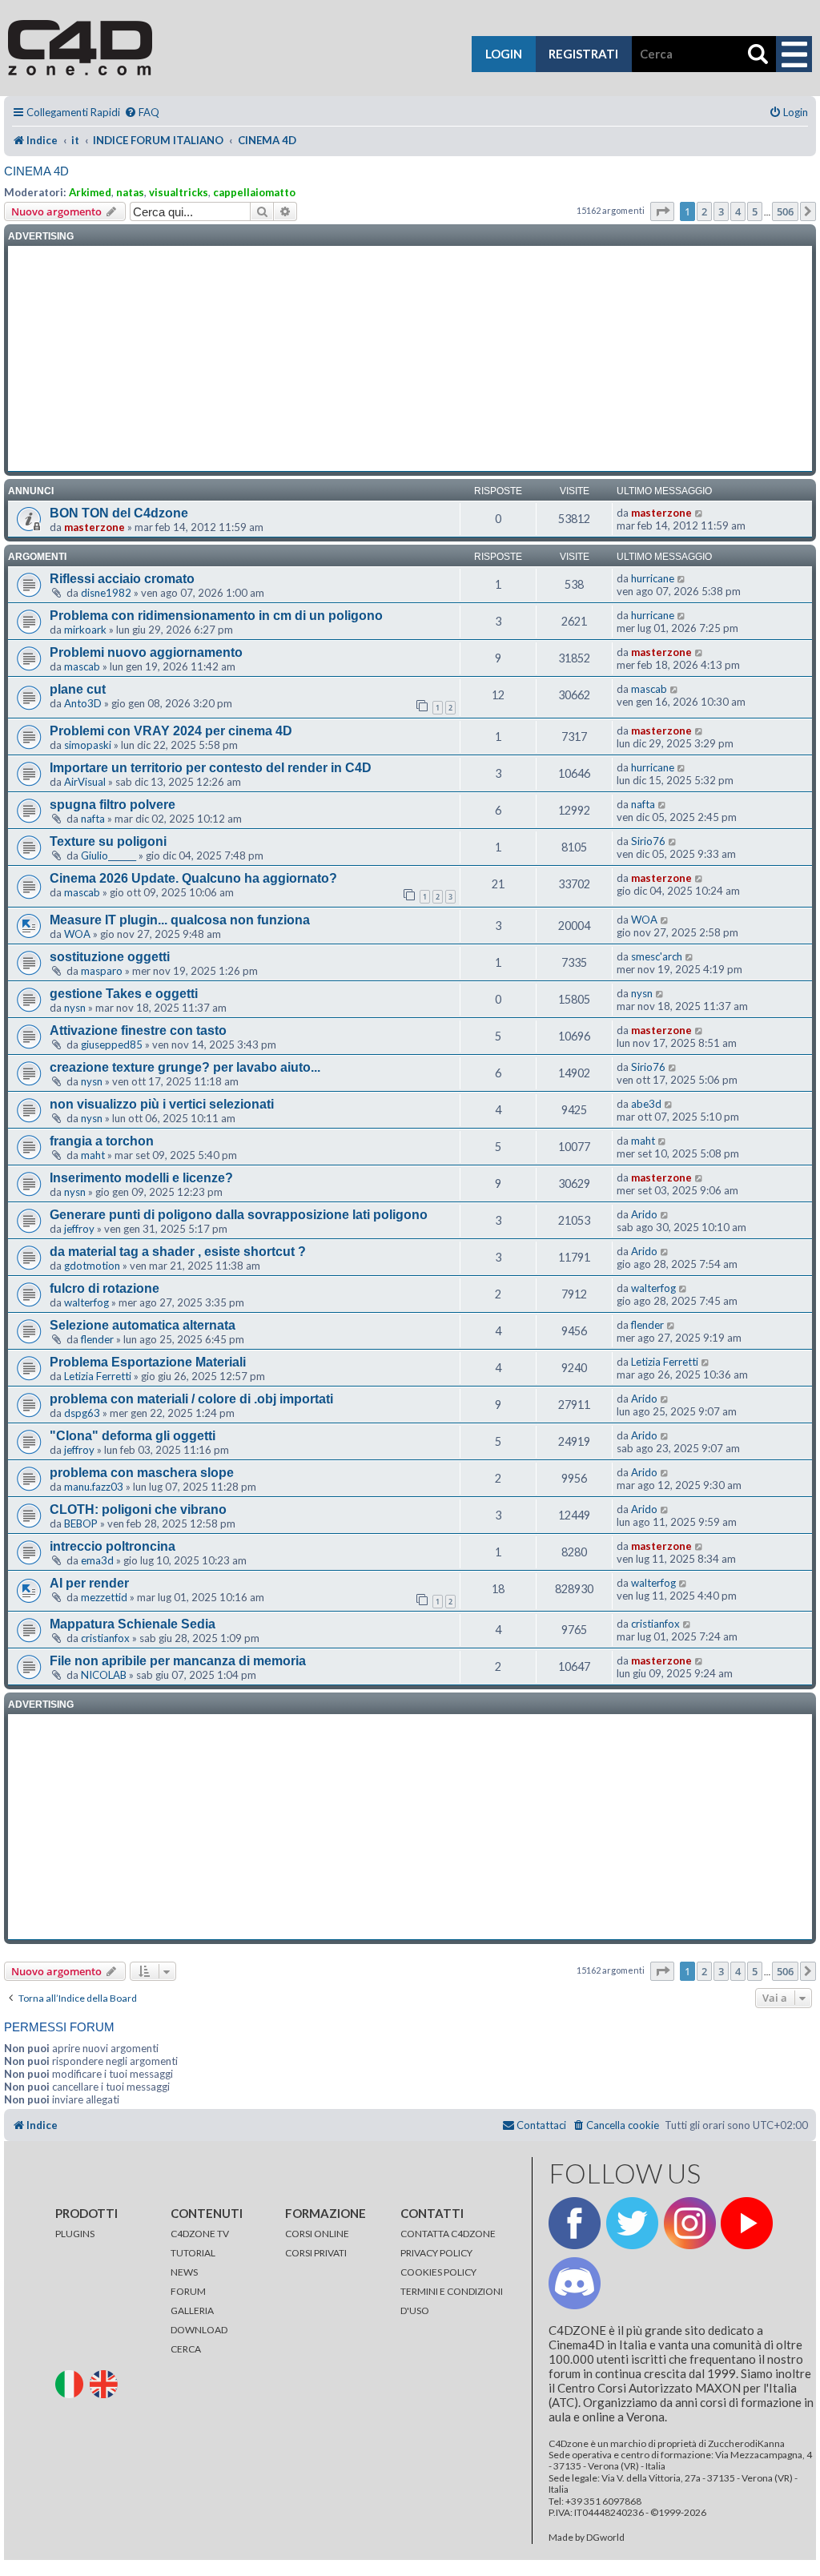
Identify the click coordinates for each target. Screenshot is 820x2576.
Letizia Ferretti (98, 1376)
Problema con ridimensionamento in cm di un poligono (216, 616)
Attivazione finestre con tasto (138, 1030)
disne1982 (106, 593)
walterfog (86, 1302)
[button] (662, 211)
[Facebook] (575, 2223)
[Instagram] (690, 2223)
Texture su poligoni (108, 841)
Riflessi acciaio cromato (122, 579)
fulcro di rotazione (105, 1288)
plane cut (78, 689)
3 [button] (721, 211)
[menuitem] (142, 113)
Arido (644, 1214)
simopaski (88, 745)
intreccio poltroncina (113, 1546)
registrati (583, 54)
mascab (82, 666)
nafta (93, 819)
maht (93, 1155)
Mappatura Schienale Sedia (133, 1624)
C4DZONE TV (200, 2234)
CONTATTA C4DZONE (448, 2234)
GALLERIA (192, 2310)
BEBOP (81, 1523)
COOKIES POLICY (438, 2272)
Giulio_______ (109, 855)
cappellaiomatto (254, 192)
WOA (77, 934)
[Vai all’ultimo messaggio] (699, 513)
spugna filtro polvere (113, 805)
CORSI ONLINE (317, 2234)
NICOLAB (104, 1675)
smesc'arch (657, 956)
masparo (102, 971)
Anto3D (83, 703)
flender (97, 1339)
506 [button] (785, 211)
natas (130, 192)
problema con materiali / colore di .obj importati (191, 1399)
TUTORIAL (193, 2253)
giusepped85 (112, 1044)
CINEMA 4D (36, 171)
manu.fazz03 (94, 1487)
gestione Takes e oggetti (124, 994)
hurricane (653, 578)
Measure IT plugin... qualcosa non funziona (180, 920)
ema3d (97, 1560)
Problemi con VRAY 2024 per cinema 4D (171, 731)
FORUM (188, 2291)
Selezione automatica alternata (143, 1325)
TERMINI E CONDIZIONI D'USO (452, 2301)
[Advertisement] (410, 359)
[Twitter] (632, 2223)
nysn (75, 1008)
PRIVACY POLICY (436, 2253)
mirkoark (85, 630)
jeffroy (79, 1229)
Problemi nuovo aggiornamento (146, 652)
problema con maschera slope (142, 1473)
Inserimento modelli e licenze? (141, 1178)
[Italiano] (72, 2383)
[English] (106, 2383)
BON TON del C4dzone (119, 513)
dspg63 (82, 1413)
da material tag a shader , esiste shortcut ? (178, 1252)
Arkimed (90, 192)
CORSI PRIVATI (316, 2253)
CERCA (186, 2349)
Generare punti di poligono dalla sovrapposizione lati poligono (239, 1215)
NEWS (184, 2272)
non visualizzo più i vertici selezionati (162, 1104)
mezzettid (104, 1597)
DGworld (605, 2538)
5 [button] (755, 211)
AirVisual (85, 782)
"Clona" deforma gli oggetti (133, 1436)
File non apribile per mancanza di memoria (178, 1661)
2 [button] (704, 211)
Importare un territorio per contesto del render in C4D (211, 768)
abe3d (646, 1104)
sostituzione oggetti (110, 957)
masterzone (94, 527)
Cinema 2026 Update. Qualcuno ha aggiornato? (193, 878)
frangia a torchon (102, 1141)
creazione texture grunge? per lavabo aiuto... (185, 1067)
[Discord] (575, 2283)
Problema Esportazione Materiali (148, 1362)
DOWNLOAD (199, 2330)
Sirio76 (648, 841)
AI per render (89, 1583)
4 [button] (738, 211)
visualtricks (179, 192)
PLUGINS (75, 2234)
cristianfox (105, 1638)
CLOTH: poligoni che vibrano (138, 1509)
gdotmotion (92, 1266)
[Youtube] (747, 2223)
